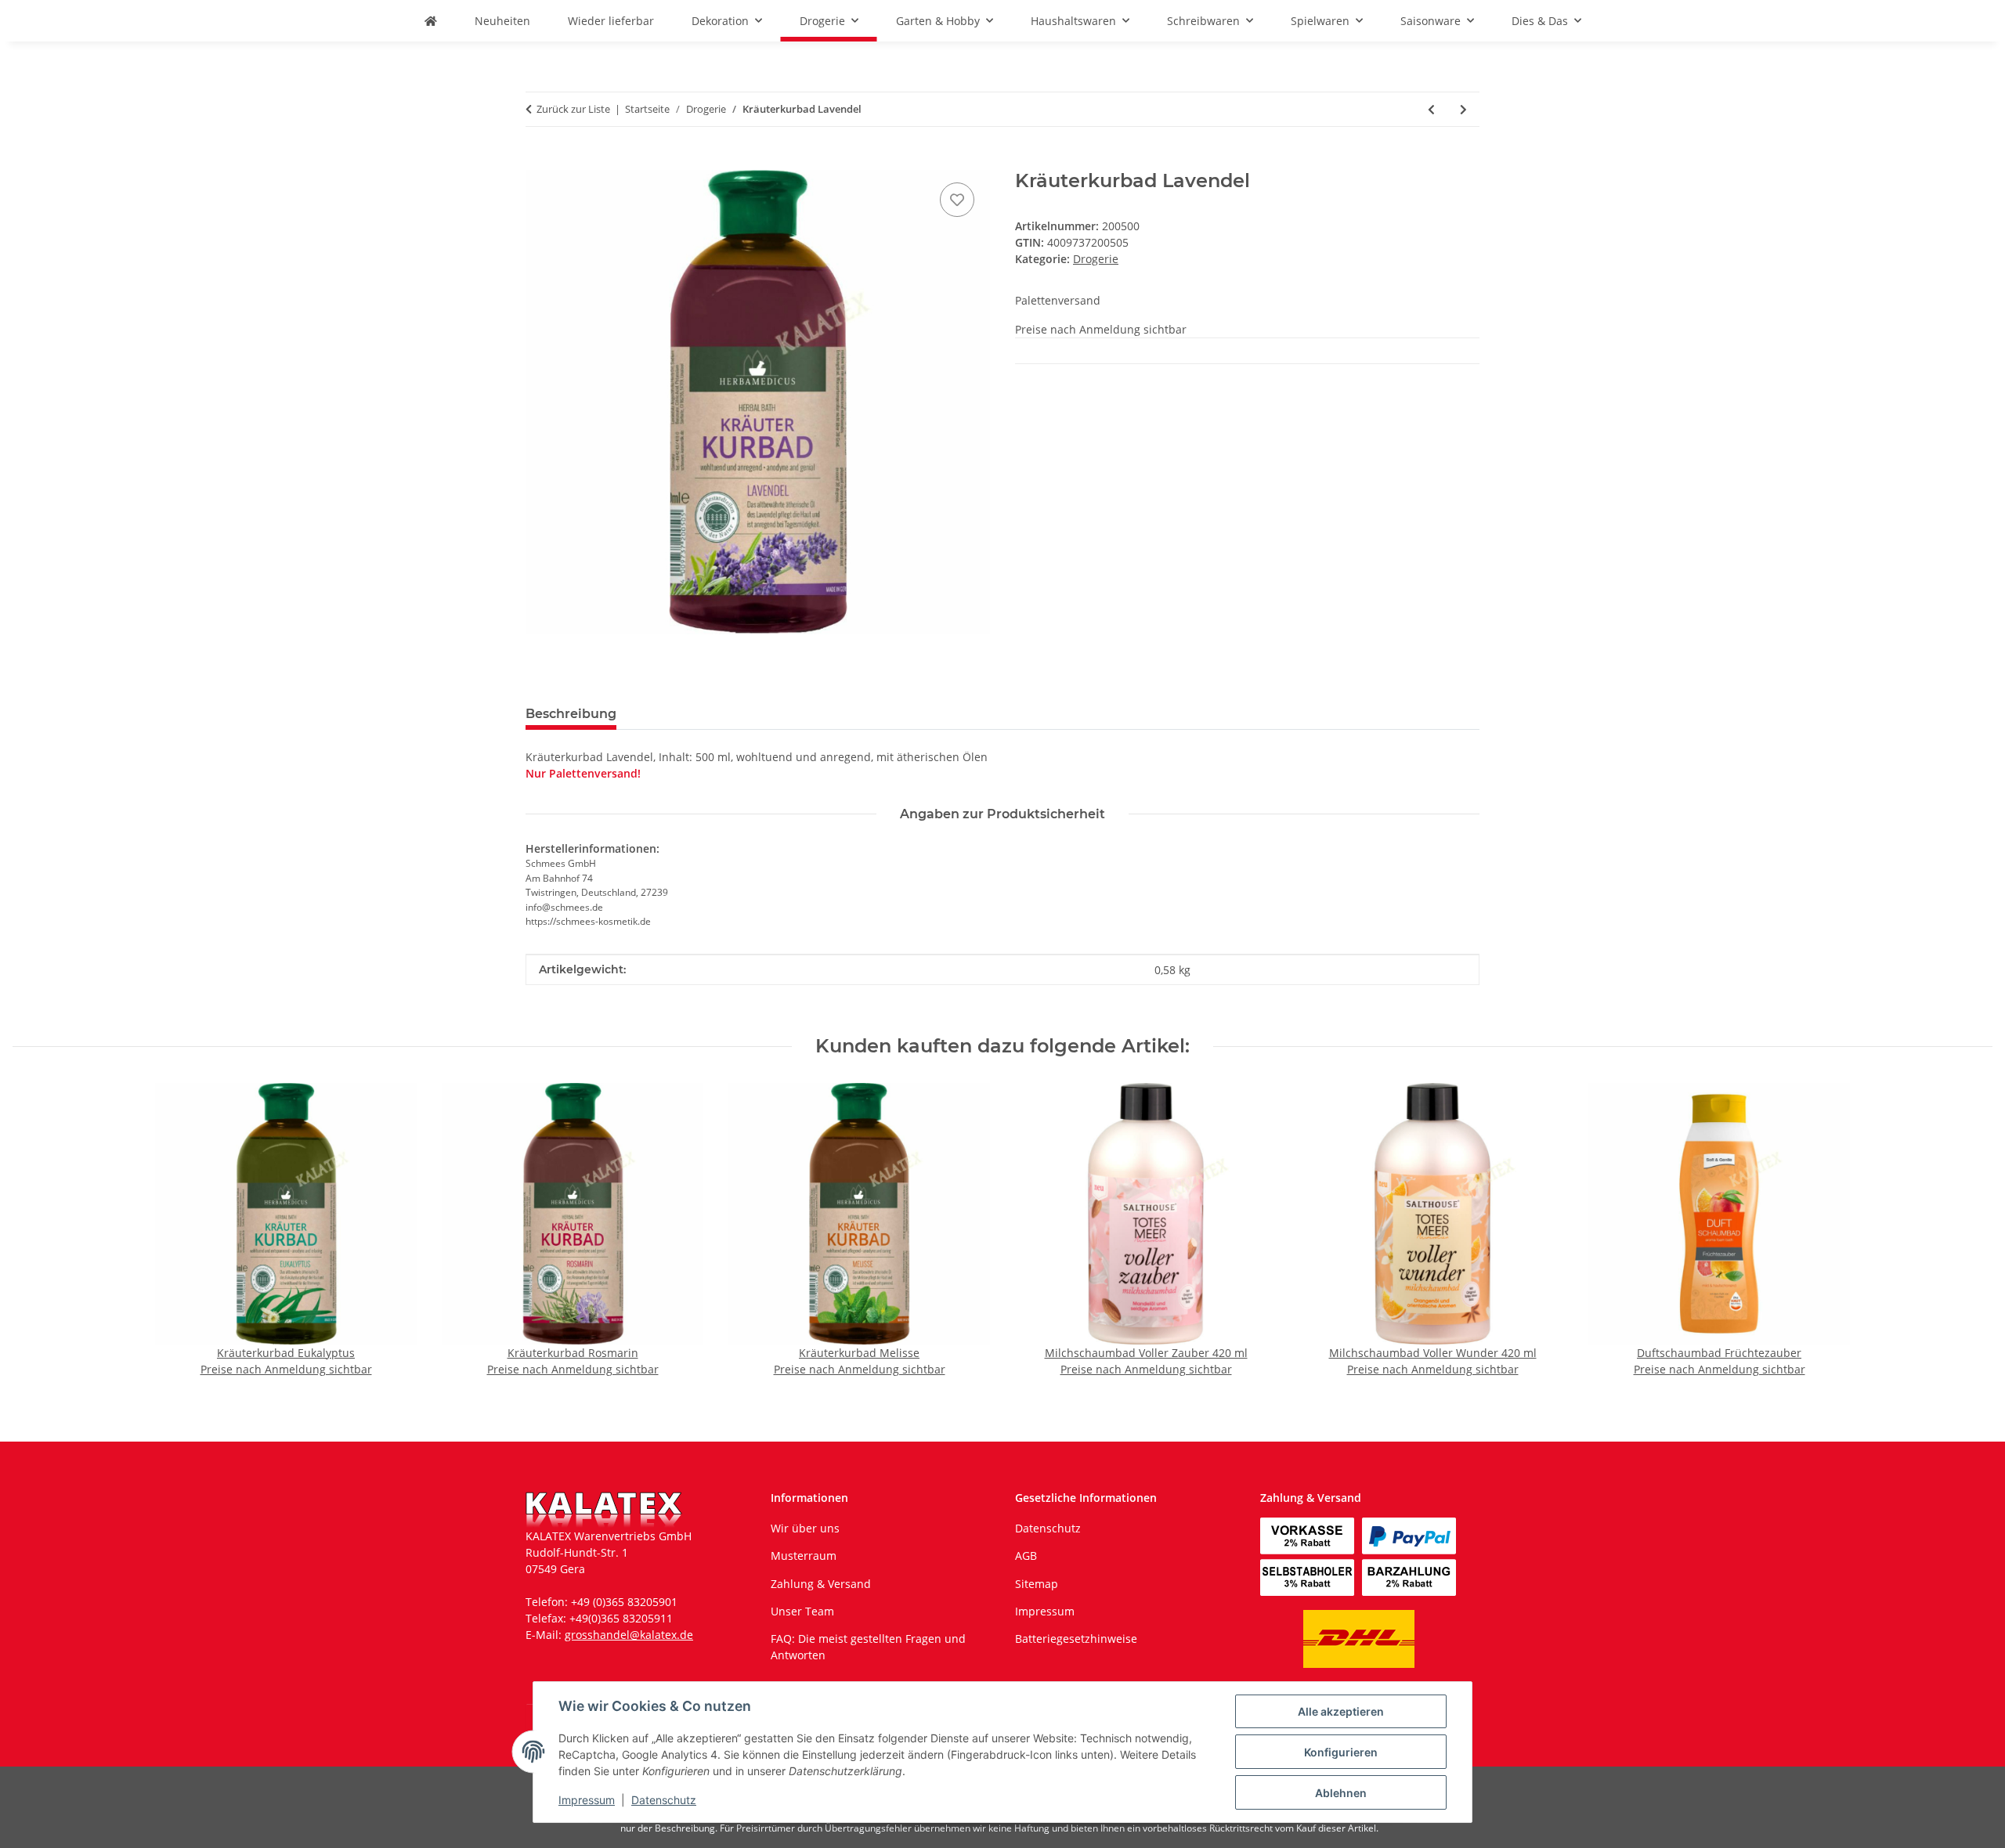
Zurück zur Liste (573, 109)
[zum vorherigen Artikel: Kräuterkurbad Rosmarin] (1431, 109)
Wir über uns (805, 1528)
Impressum (587, 1800)
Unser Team (802, 1611)
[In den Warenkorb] (538, 161)
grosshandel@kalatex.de (629, 1635)
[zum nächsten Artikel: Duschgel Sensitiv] (1463, 109)
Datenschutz (664, 1800)
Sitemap (1037, 1584)
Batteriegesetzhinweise (1076, 1639)
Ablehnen (1341, 1793)
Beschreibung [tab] (571, 714)
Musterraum (804, 1556)
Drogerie (1096, 259)
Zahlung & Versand (821, 1584)
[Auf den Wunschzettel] (957, 200)
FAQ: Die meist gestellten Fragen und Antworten (868, 1647)
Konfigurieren (1341, 1752)
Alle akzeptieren (1341, 1711)
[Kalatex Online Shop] (431, 21)
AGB (1026, 1556)
